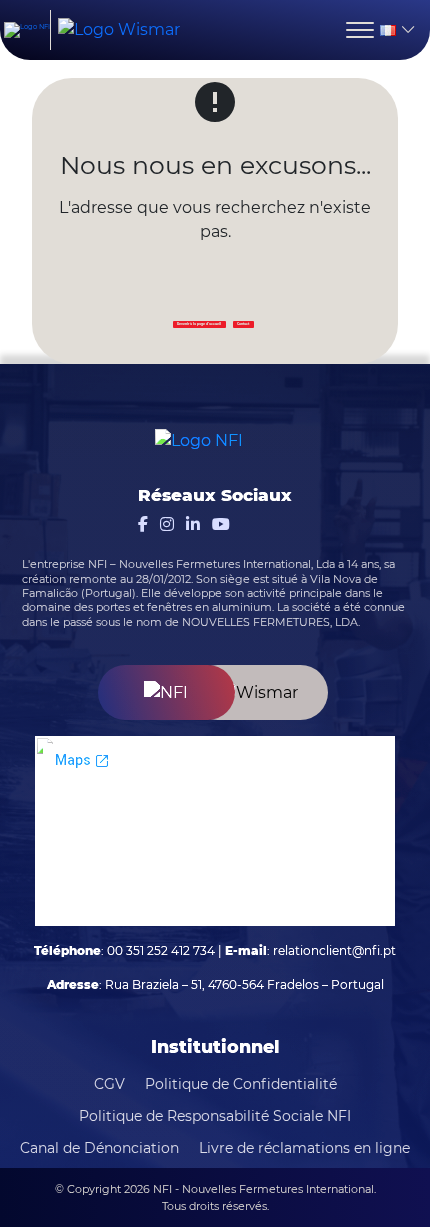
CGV (109, 1084)
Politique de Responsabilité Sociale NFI (215, 1116)
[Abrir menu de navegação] (360, 30)
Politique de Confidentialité (241, 1084)
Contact (243, 324)
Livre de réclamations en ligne (304, 1148)
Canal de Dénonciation (99, 1148)
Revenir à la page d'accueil (199, 324)
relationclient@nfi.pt (334, 950)
